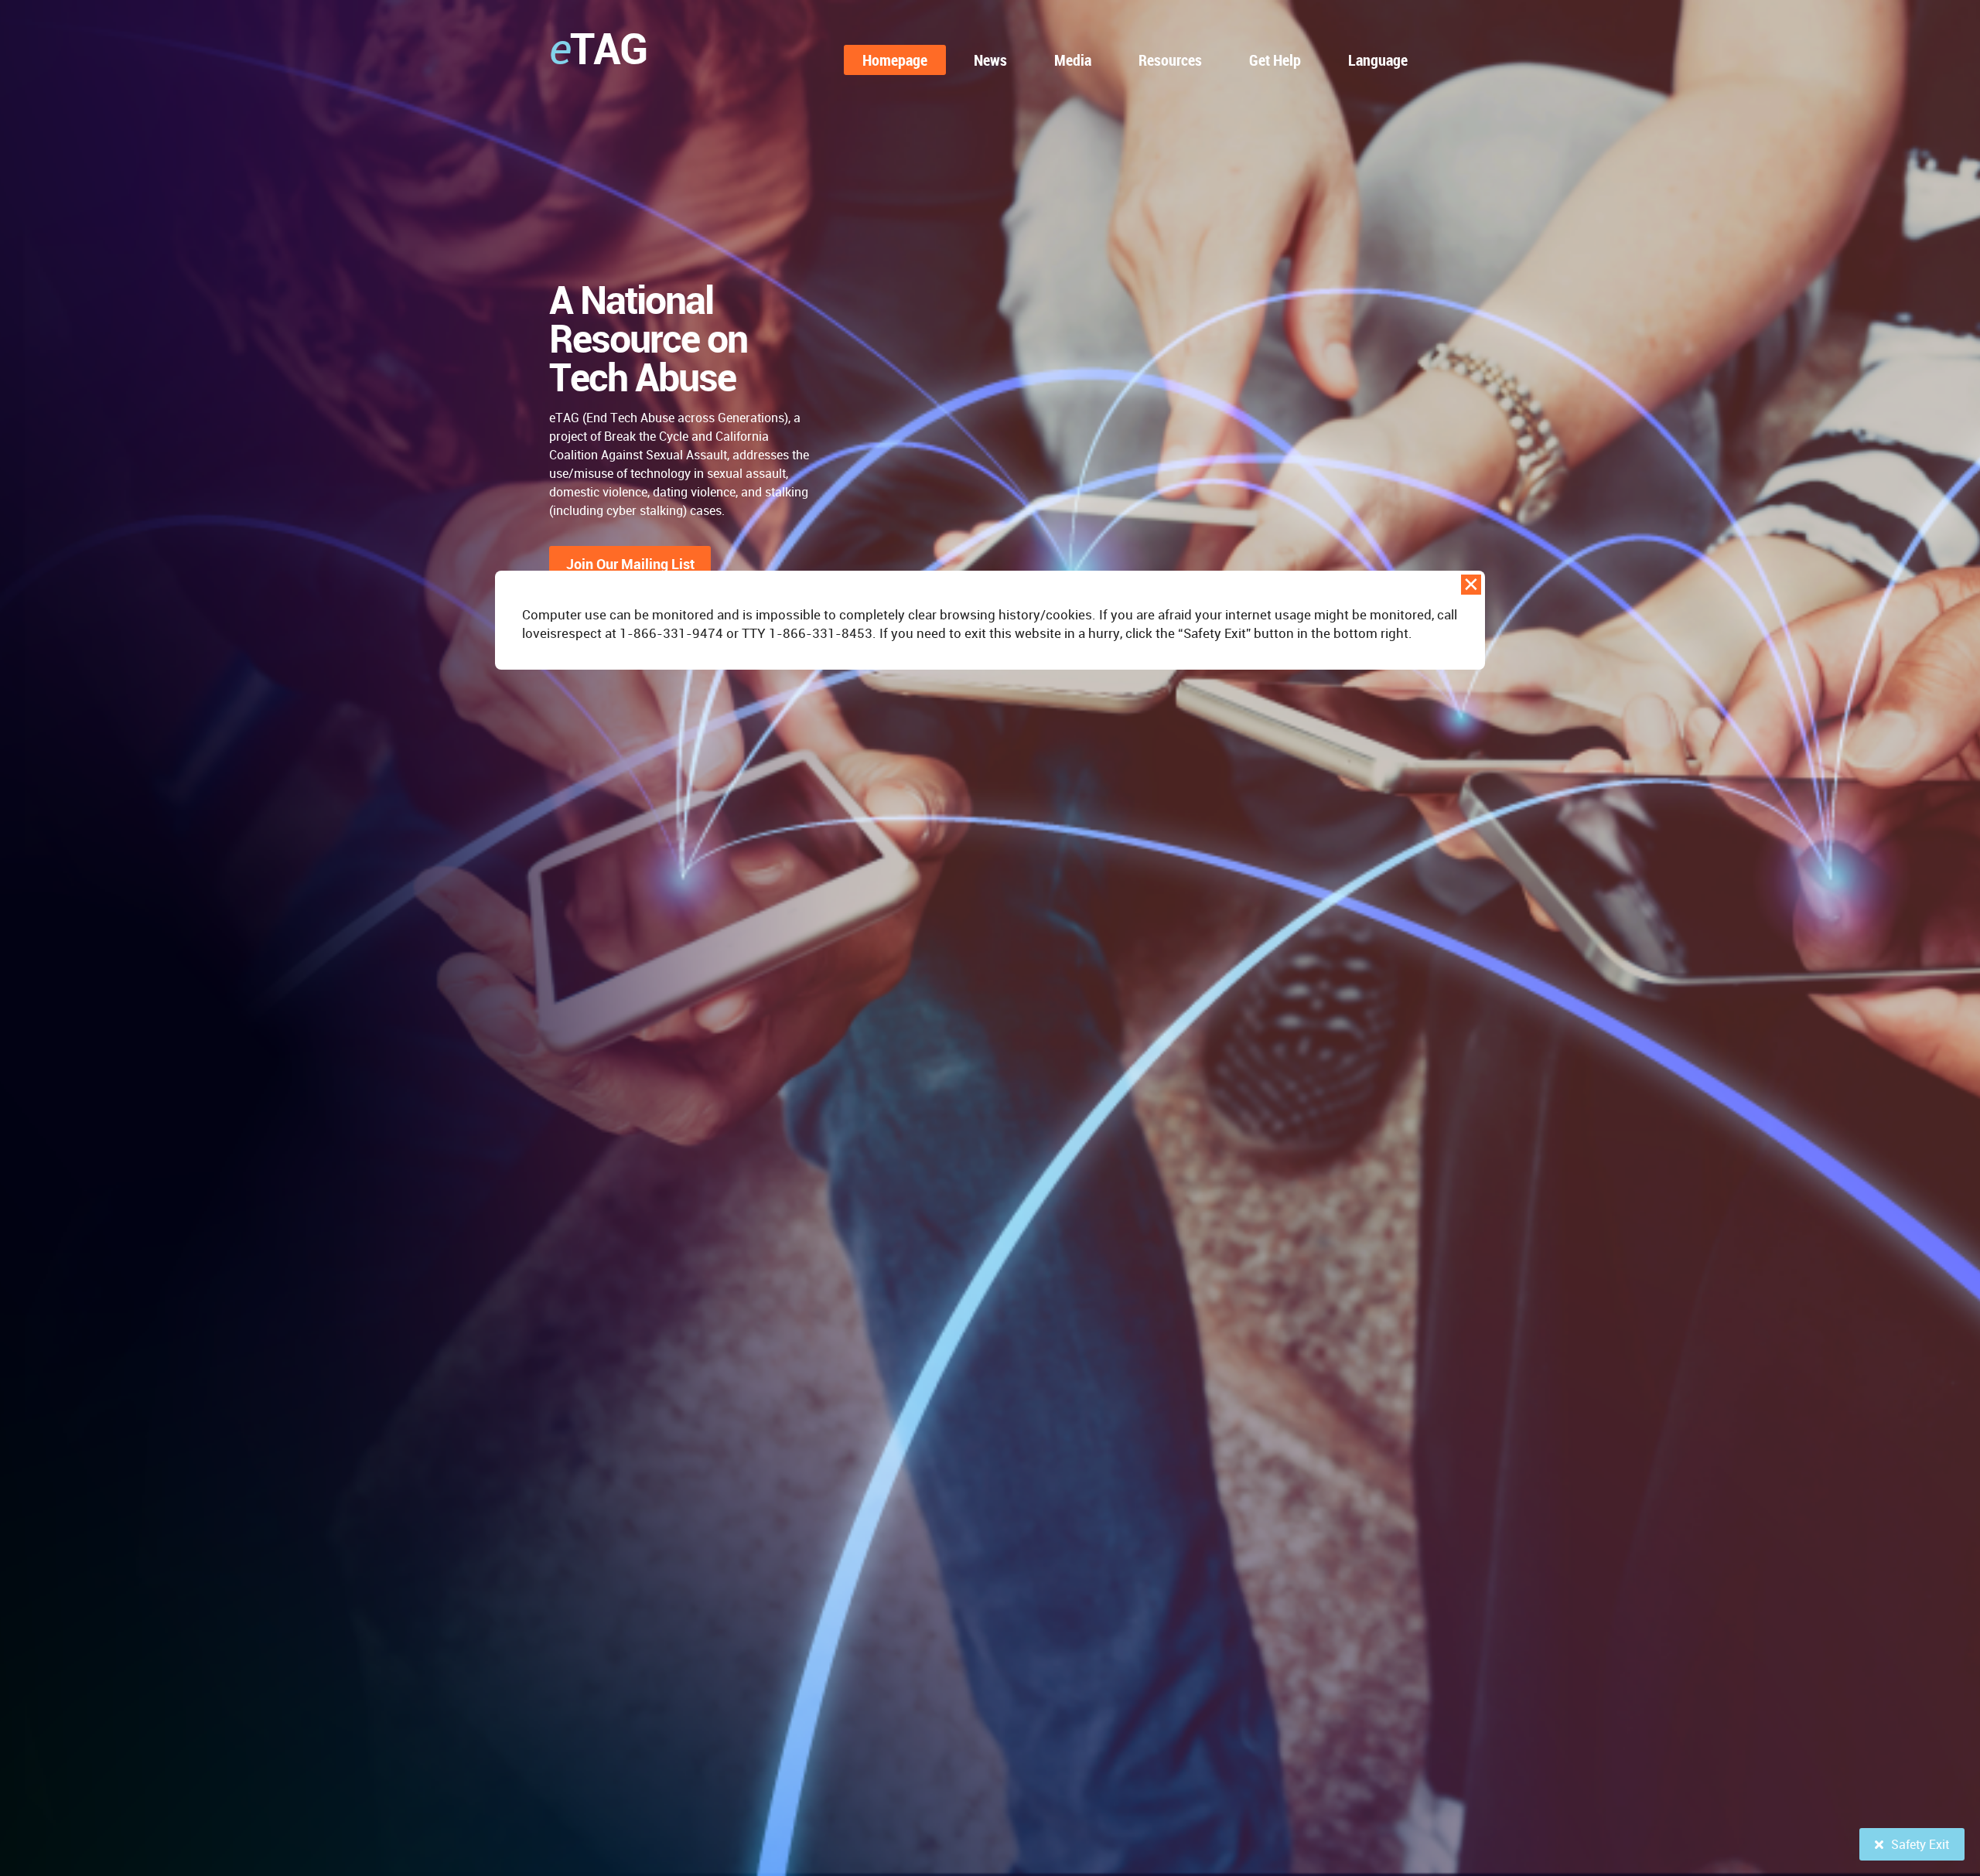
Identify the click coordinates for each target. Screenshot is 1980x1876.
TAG (598, 48)
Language (1378, 60)
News (990, 60)
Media (1073, 60)
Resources (1170, 60)
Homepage (895, 60)
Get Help (1275, 60)
